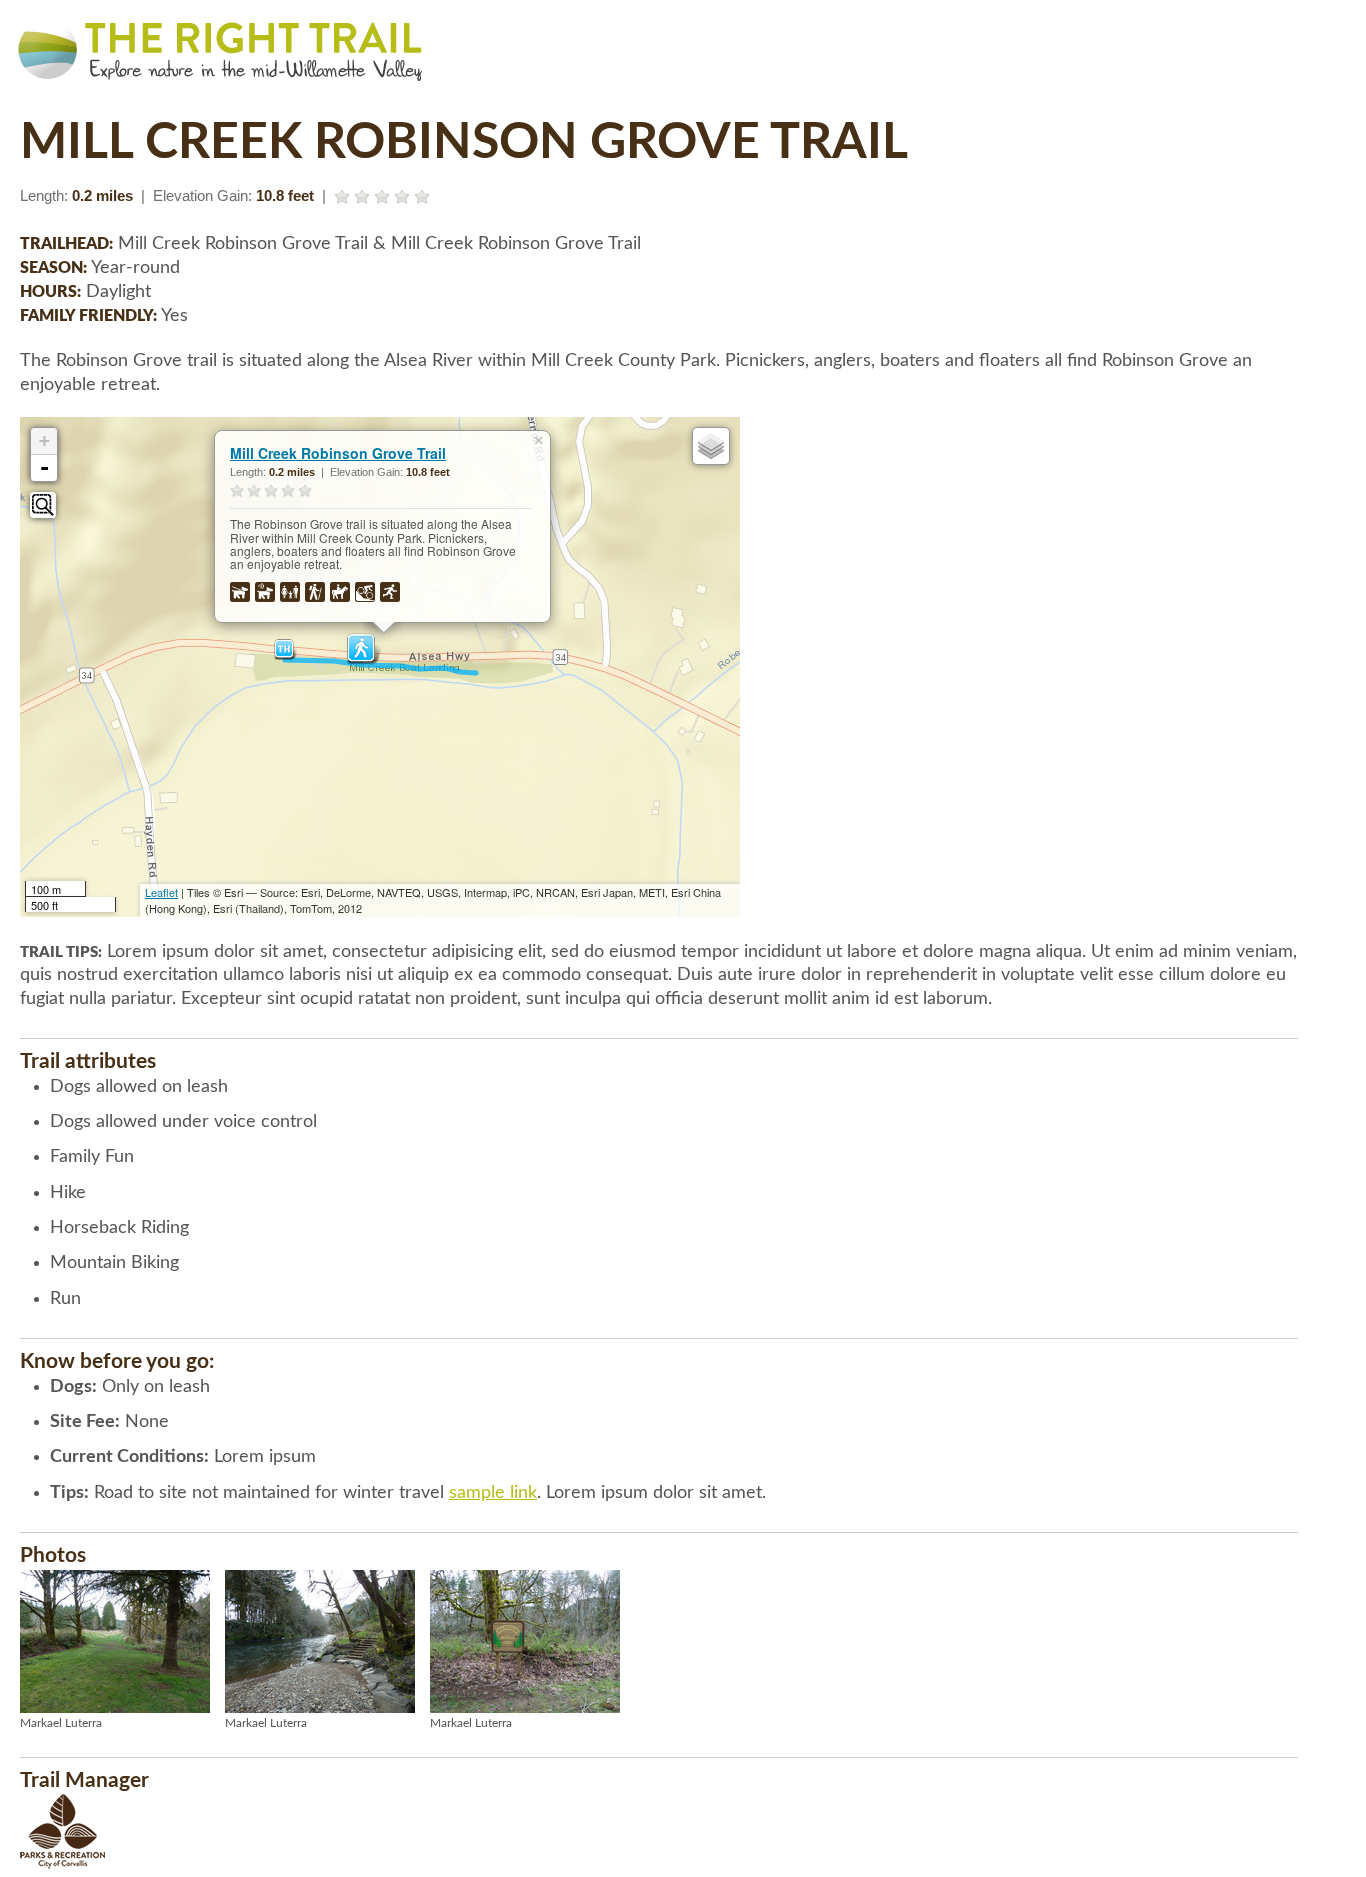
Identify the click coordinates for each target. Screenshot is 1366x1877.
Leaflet (161, 892)
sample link (493, 1493)
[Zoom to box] (43, 505)
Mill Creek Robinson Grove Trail (338, 453)
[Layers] (711, 446)
